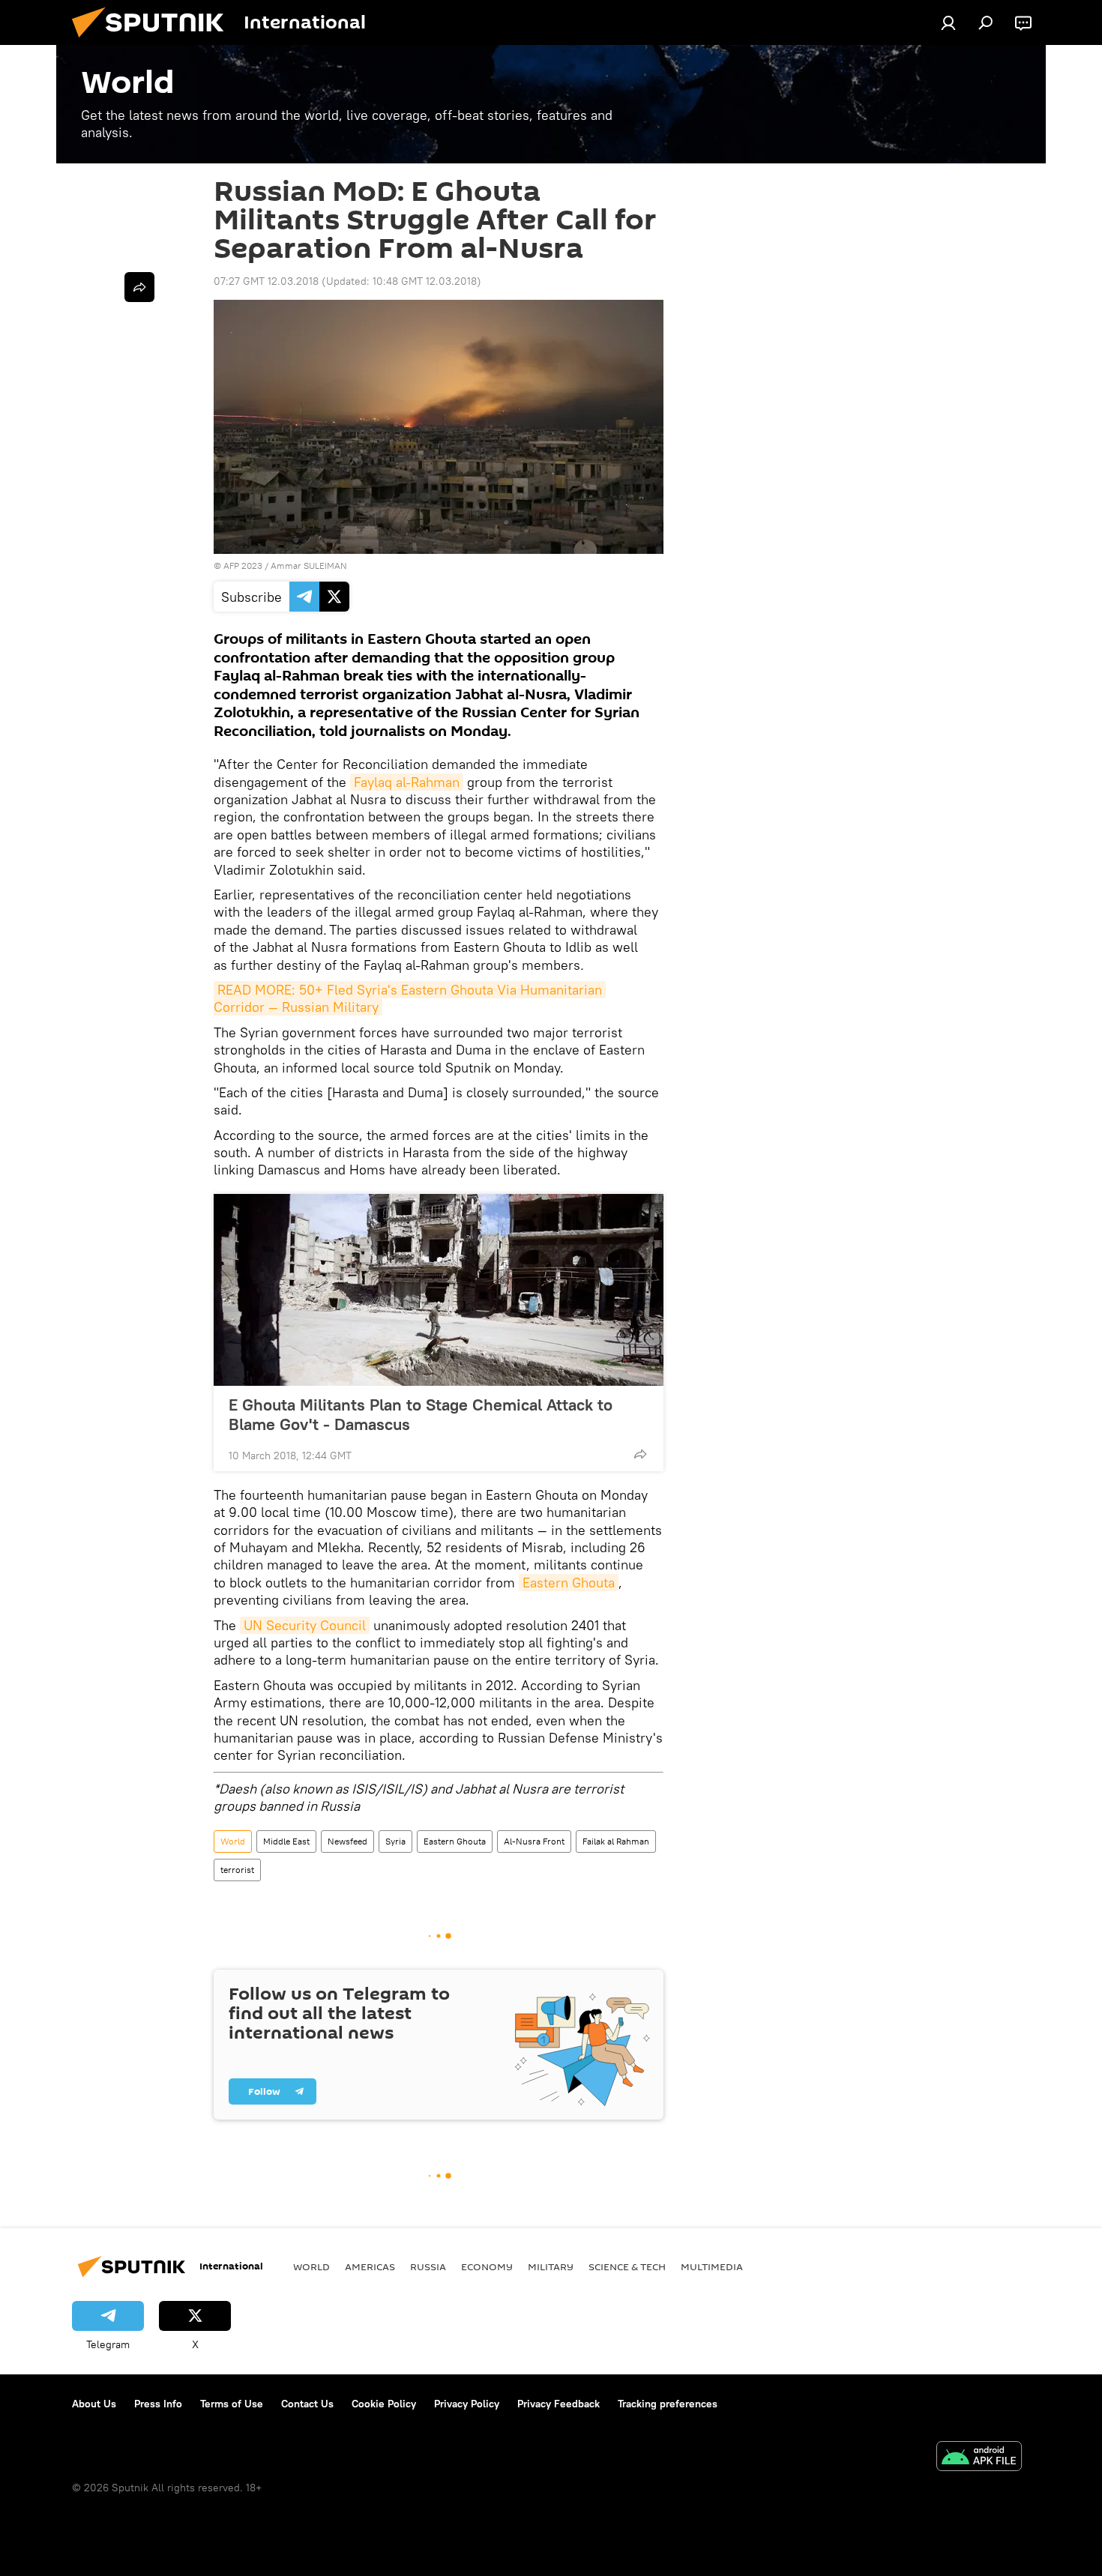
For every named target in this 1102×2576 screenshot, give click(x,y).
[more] (640, 1454)
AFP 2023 (243, 565)
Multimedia (712, 2266)
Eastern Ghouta (569, 1583)
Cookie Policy (384, 2404)
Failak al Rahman (616, 1841)
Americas (370, 2266)
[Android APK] (979, 2458)
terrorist (237, 1870)
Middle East (286, 1841)
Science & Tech (627, 2266)
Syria (395, 1841)
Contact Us (307, 2404)
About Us (94, 2404)
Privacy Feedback (558, 2404)
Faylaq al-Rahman (407, 782)
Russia (428, 2266)
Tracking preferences (668, 2404)
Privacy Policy (467, 2404)
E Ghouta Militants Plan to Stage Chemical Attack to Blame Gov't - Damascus (421, 1414)
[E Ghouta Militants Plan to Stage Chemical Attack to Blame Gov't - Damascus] (439, 1290)
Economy (487, 2266)
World (233, 1841)
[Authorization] (948, 22)
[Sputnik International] (154, 41)
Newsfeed (347, 1841)
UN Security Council (305, 1625)
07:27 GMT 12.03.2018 (266, 281)
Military (551, 2266)
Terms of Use (232, 2404)
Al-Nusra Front (534, 1841)
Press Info (158, 2404)
